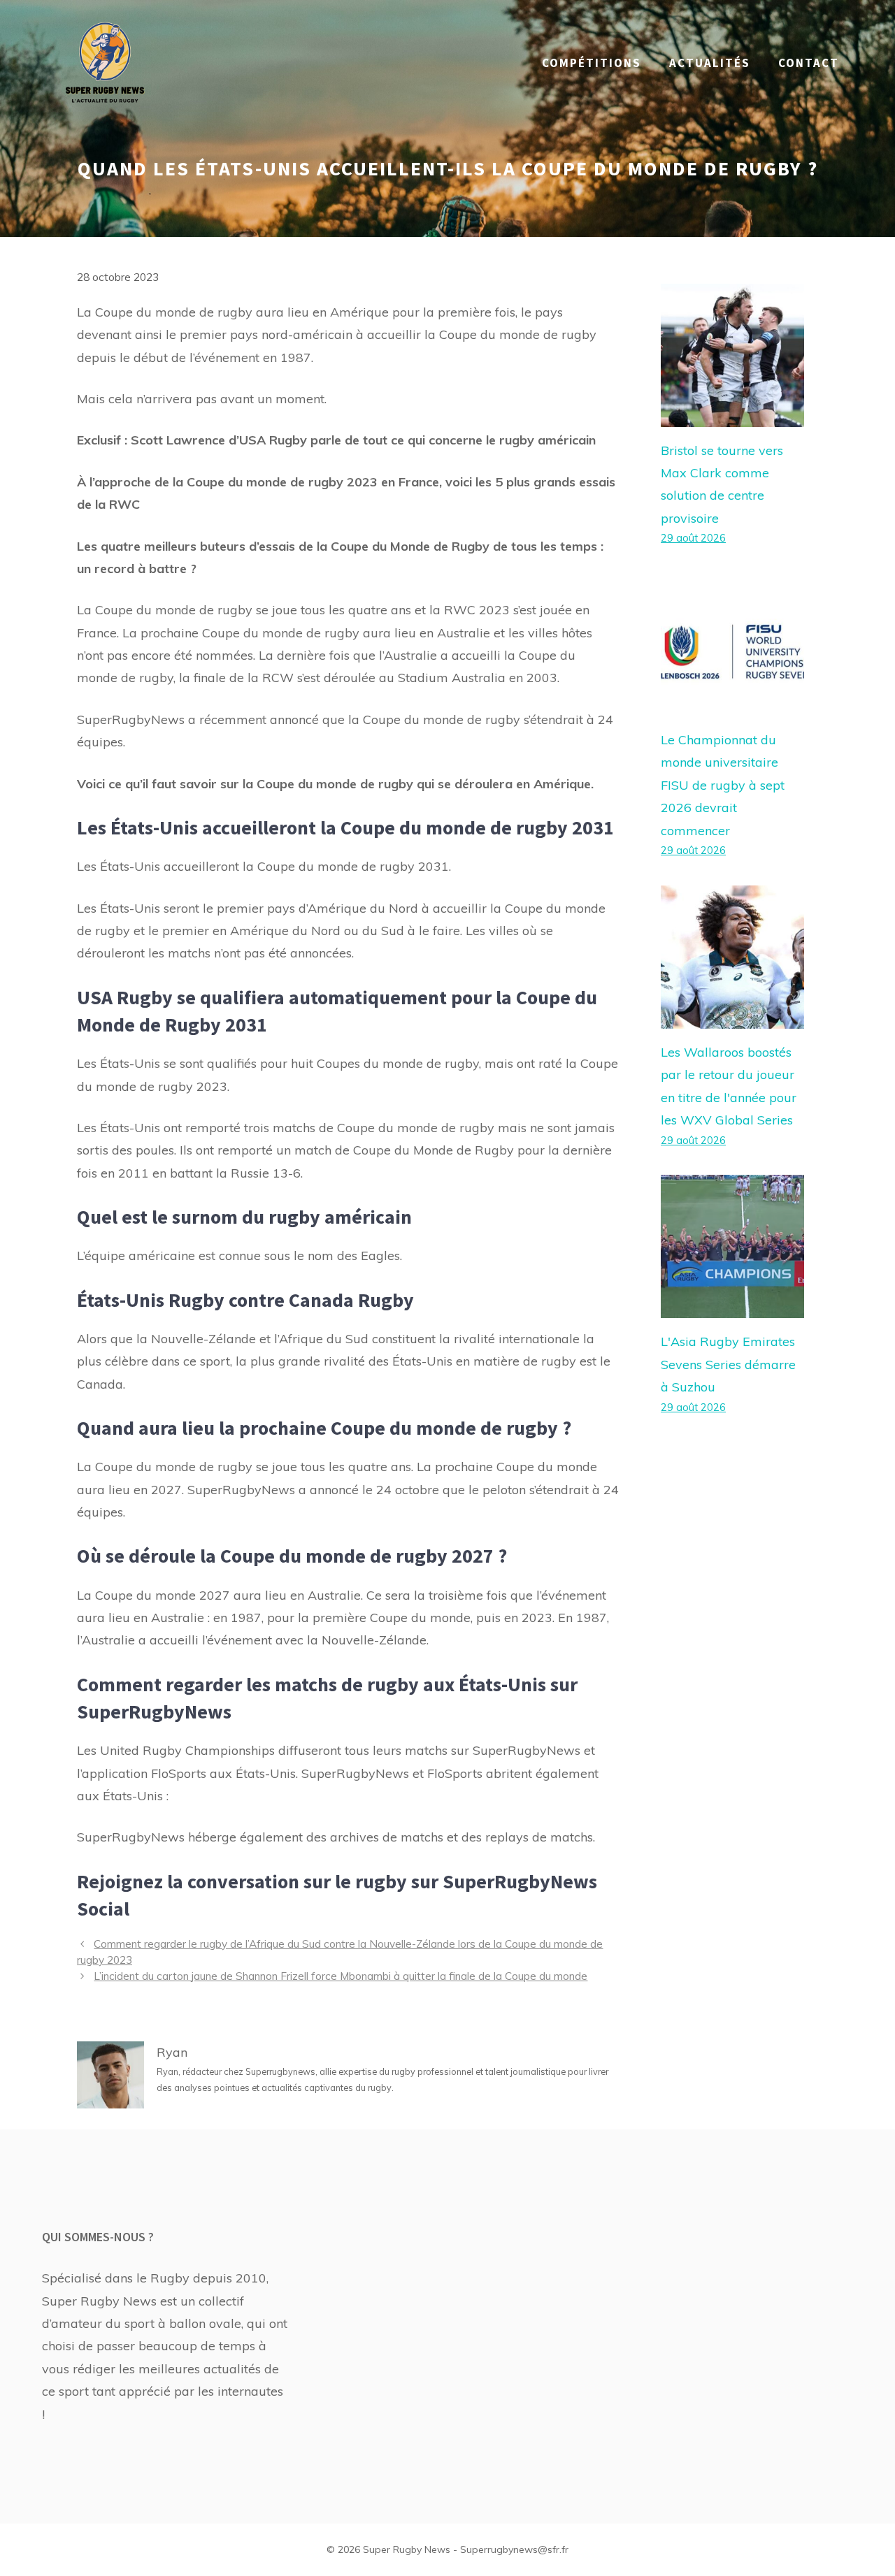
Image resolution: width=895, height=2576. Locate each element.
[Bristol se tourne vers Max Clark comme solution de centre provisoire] (732, 415)
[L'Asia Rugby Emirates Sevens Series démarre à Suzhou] (732, 1307)
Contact (809, 63)
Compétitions (592, 63)
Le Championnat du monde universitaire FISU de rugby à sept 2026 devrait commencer (723, 785)
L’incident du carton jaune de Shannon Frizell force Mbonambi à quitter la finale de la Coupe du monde (341, 1976)
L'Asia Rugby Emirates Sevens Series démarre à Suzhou (728, 1364)
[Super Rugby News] (105, 62)
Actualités (710, 63)
